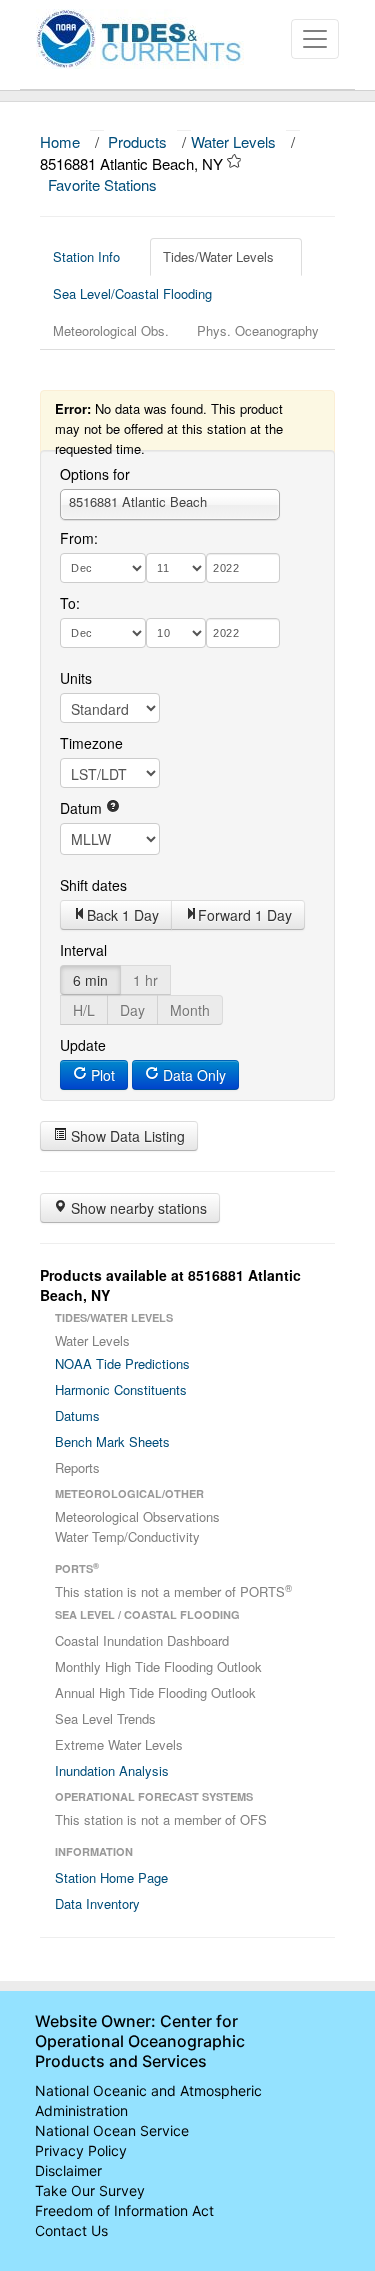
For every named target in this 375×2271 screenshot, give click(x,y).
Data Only (192, 1075)
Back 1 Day (123, 915)
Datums (77, 1415)
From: (79, 538)
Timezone (91, 743)
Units (76, 678)
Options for (95, 474)
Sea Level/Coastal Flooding (132, 293)
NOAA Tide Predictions (122, 1363)
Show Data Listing (126, 1136)
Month (190, 1010)
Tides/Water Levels (218, 256)
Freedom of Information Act (124, 2210)
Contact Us (71, 2230)
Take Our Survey (90, 2190)
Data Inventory (97, 1903)
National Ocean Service (112, 2130)
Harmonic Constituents (121, 1389)
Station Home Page (111, 1877)
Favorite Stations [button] (104, 184)
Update (83, 1045)
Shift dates (93, 885)
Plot (101, 1075)
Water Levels (233, 141)
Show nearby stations (137, 1208)
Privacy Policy (81, 2150)
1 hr (145, 980)
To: (70, 603)
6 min (90, 980)
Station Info (86, 256)
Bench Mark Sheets (112, 1441)
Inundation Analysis (112, 1770)
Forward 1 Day (245, 915)
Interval (83, 950)
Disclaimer (68, 2170)
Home (60, 141)
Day (132, 1010)
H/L (84, 1010)
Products (137, 141)
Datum (83, 808)
